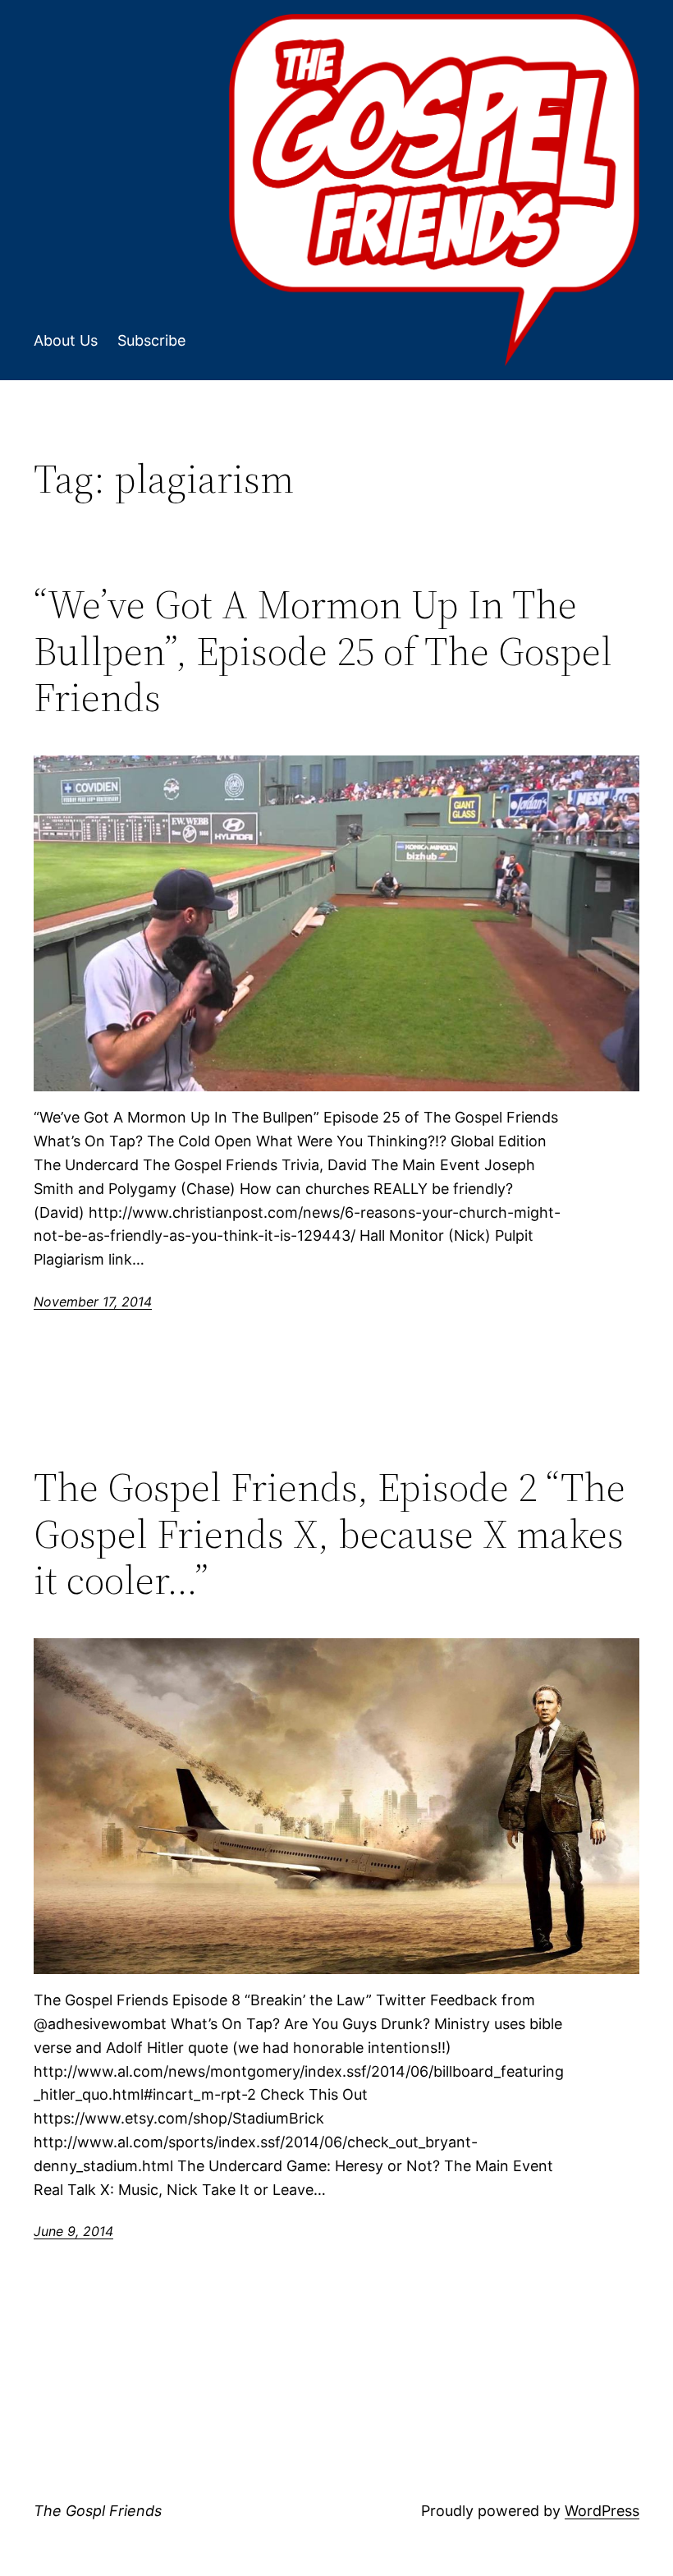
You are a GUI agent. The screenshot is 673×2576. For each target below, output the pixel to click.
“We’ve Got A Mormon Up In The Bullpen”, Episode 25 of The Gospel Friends (323, 651)
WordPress (602, 2511)
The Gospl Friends (98, 2511)
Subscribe (151, 340)
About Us (66, 340)
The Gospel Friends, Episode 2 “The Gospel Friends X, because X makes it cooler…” (330, 1534)
